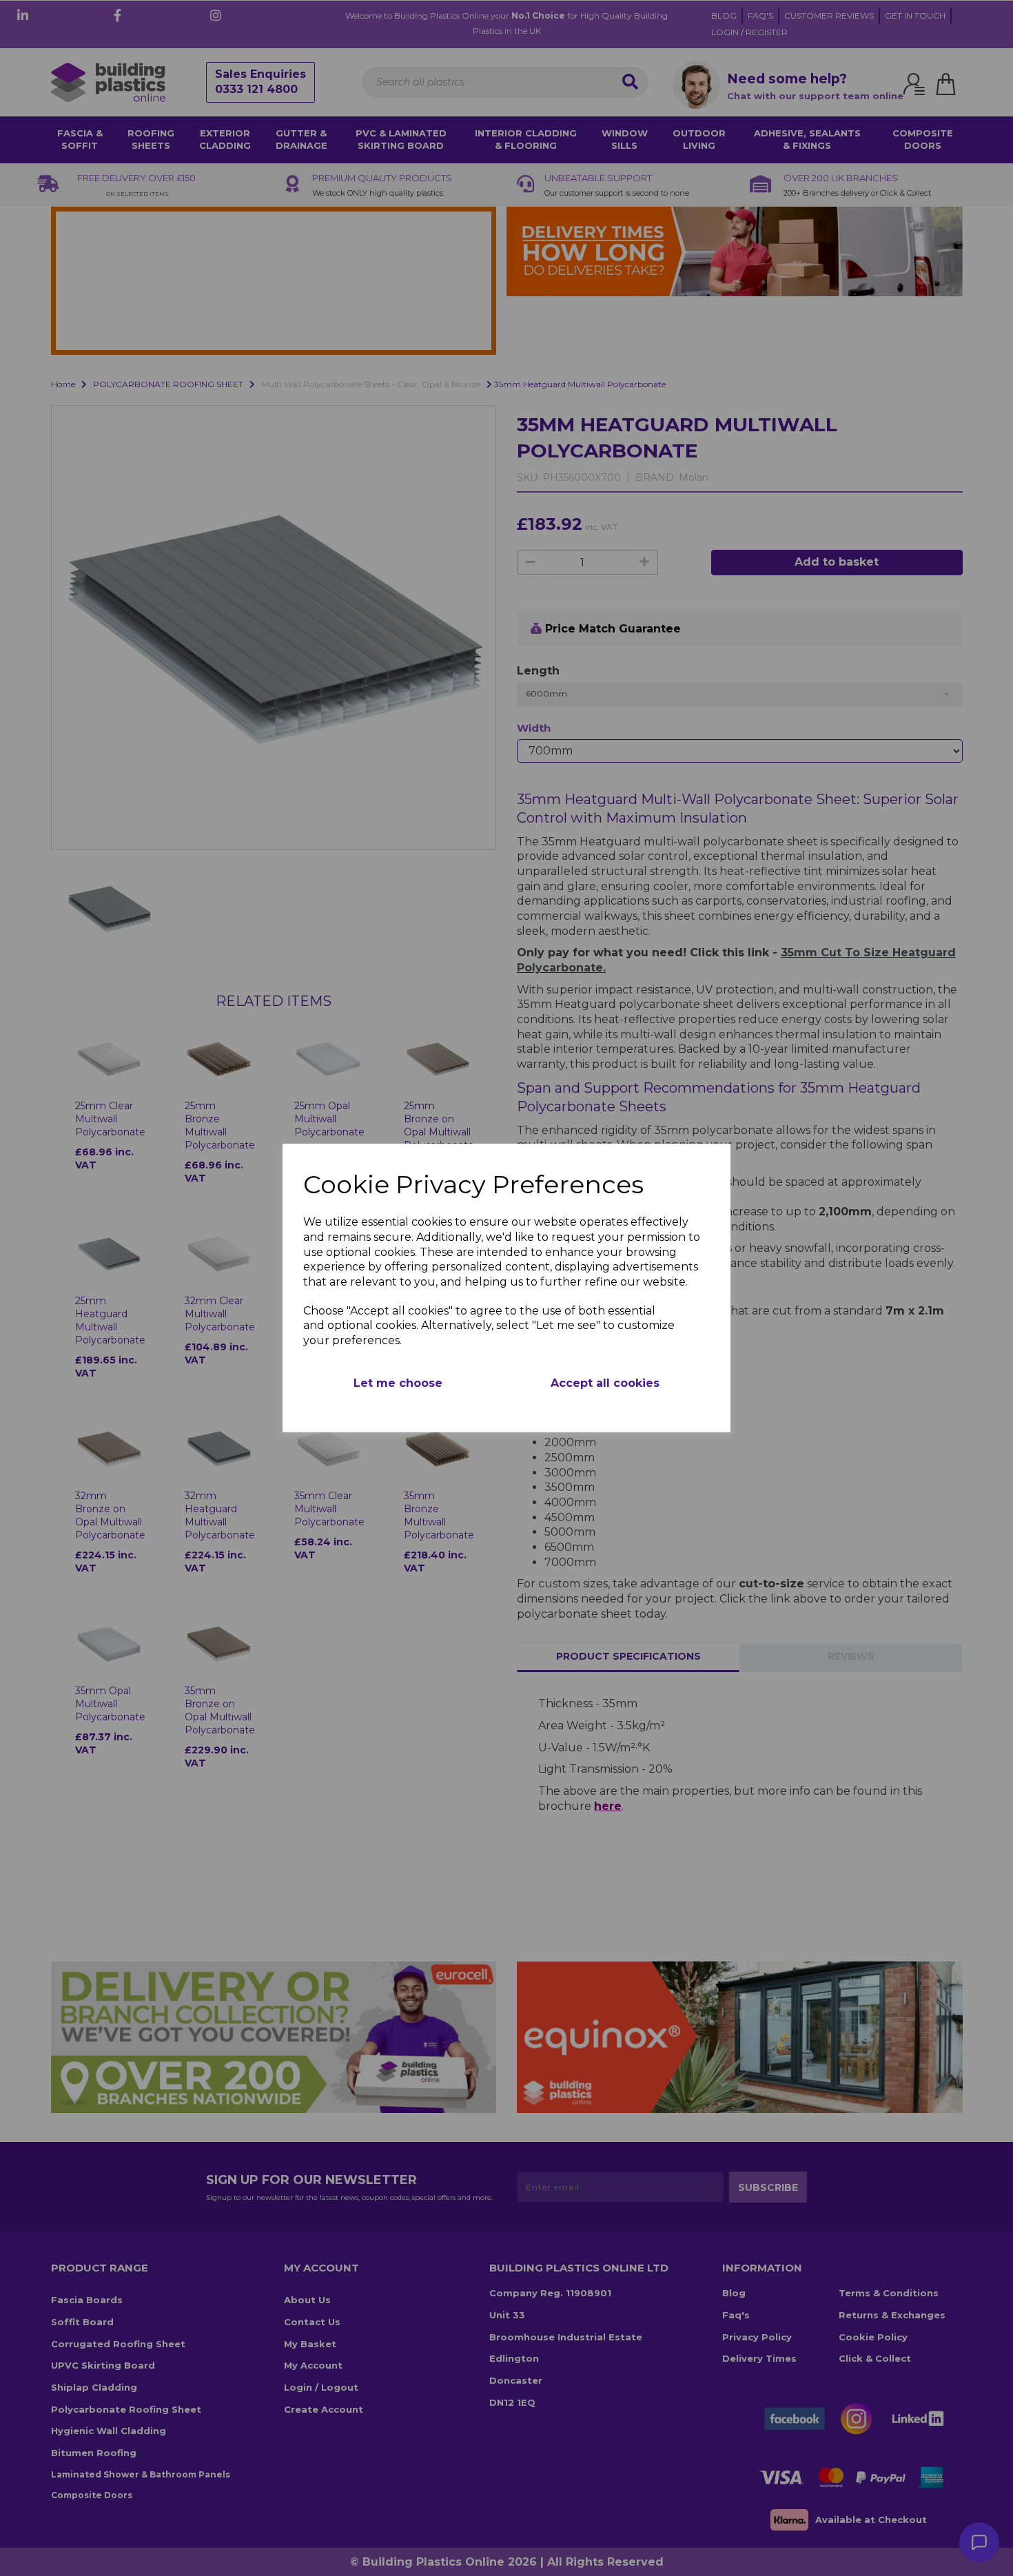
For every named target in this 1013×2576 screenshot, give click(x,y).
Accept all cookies (605, 1383)
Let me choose (398, 1383)
